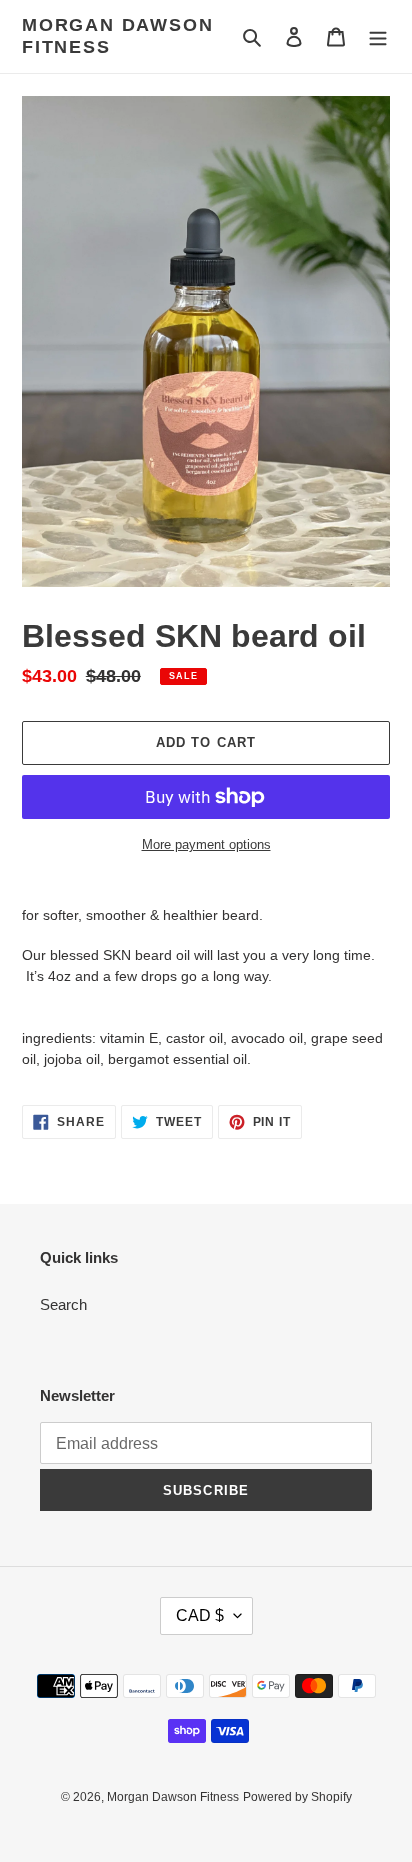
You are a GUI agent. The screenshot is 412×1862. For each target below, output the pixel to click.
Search (63, 1304)
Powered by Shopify (297, 1797)
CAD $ (200, 1615)
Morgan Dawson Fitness (117, 36)
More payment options (206, 844)
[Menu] (378, 36)
